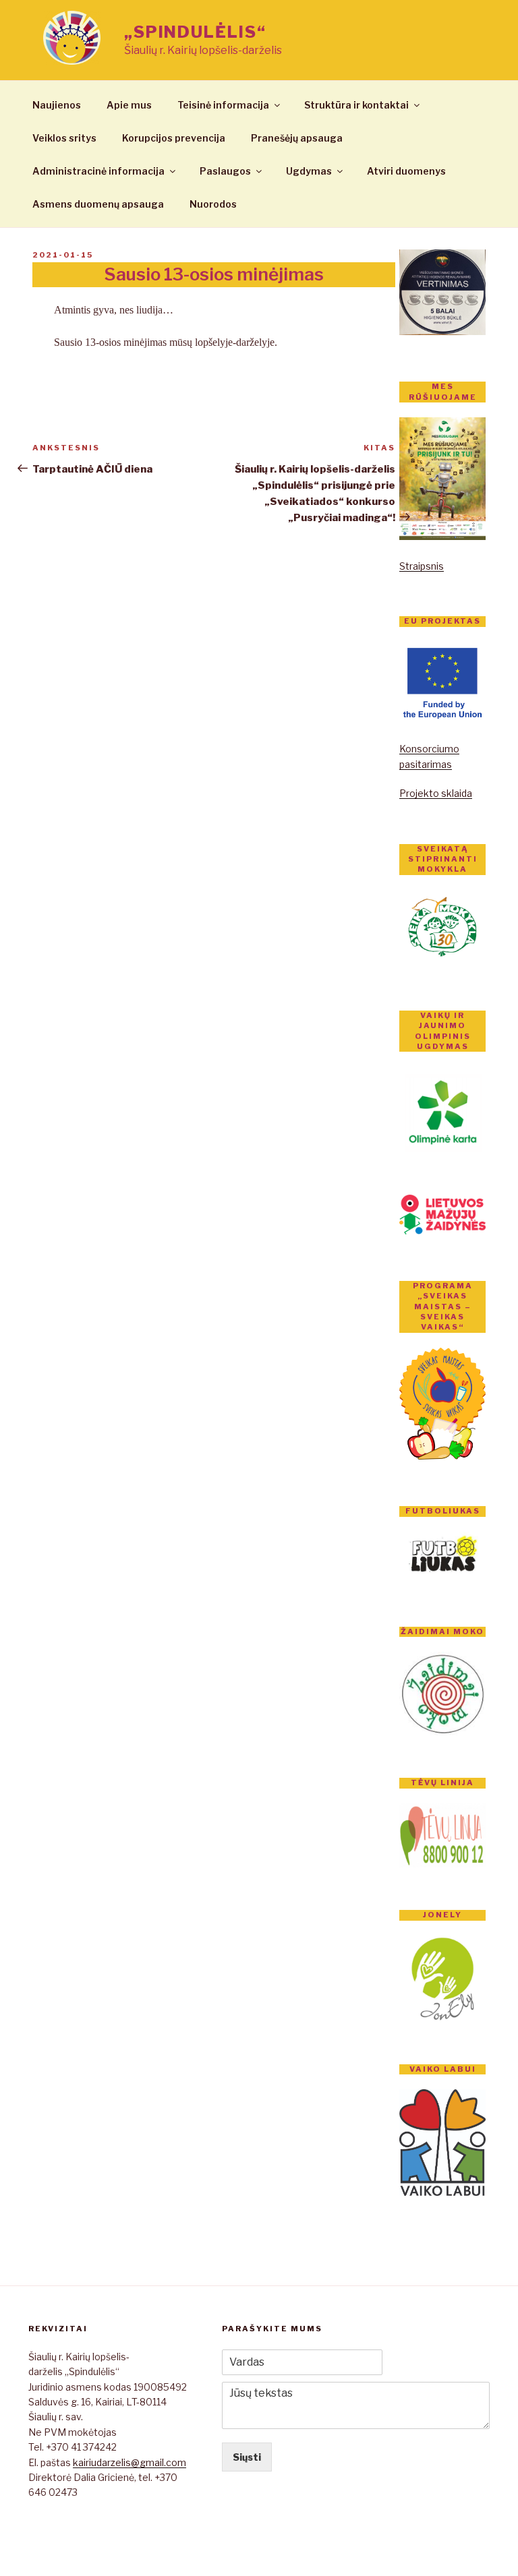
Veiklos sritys (64, 138)
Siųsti (247, 2457)
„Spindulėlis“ (195, 32)
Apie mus (129, 105)
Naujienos (57, 105)
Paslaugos (225, 171)
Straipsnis (422, 566)
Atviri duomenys (406, 171)
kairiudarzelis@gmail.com (129, 2462)
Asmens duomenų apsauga (98, 204)
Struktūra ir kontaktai (356, 105)
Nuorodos (213, 204)
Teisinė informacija (223, 105)
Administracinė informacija (98, 171)
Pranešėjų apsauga (297, 138)
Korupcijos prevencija (174, 138)
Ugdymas (309, 171)
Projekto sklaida (436, 793)
